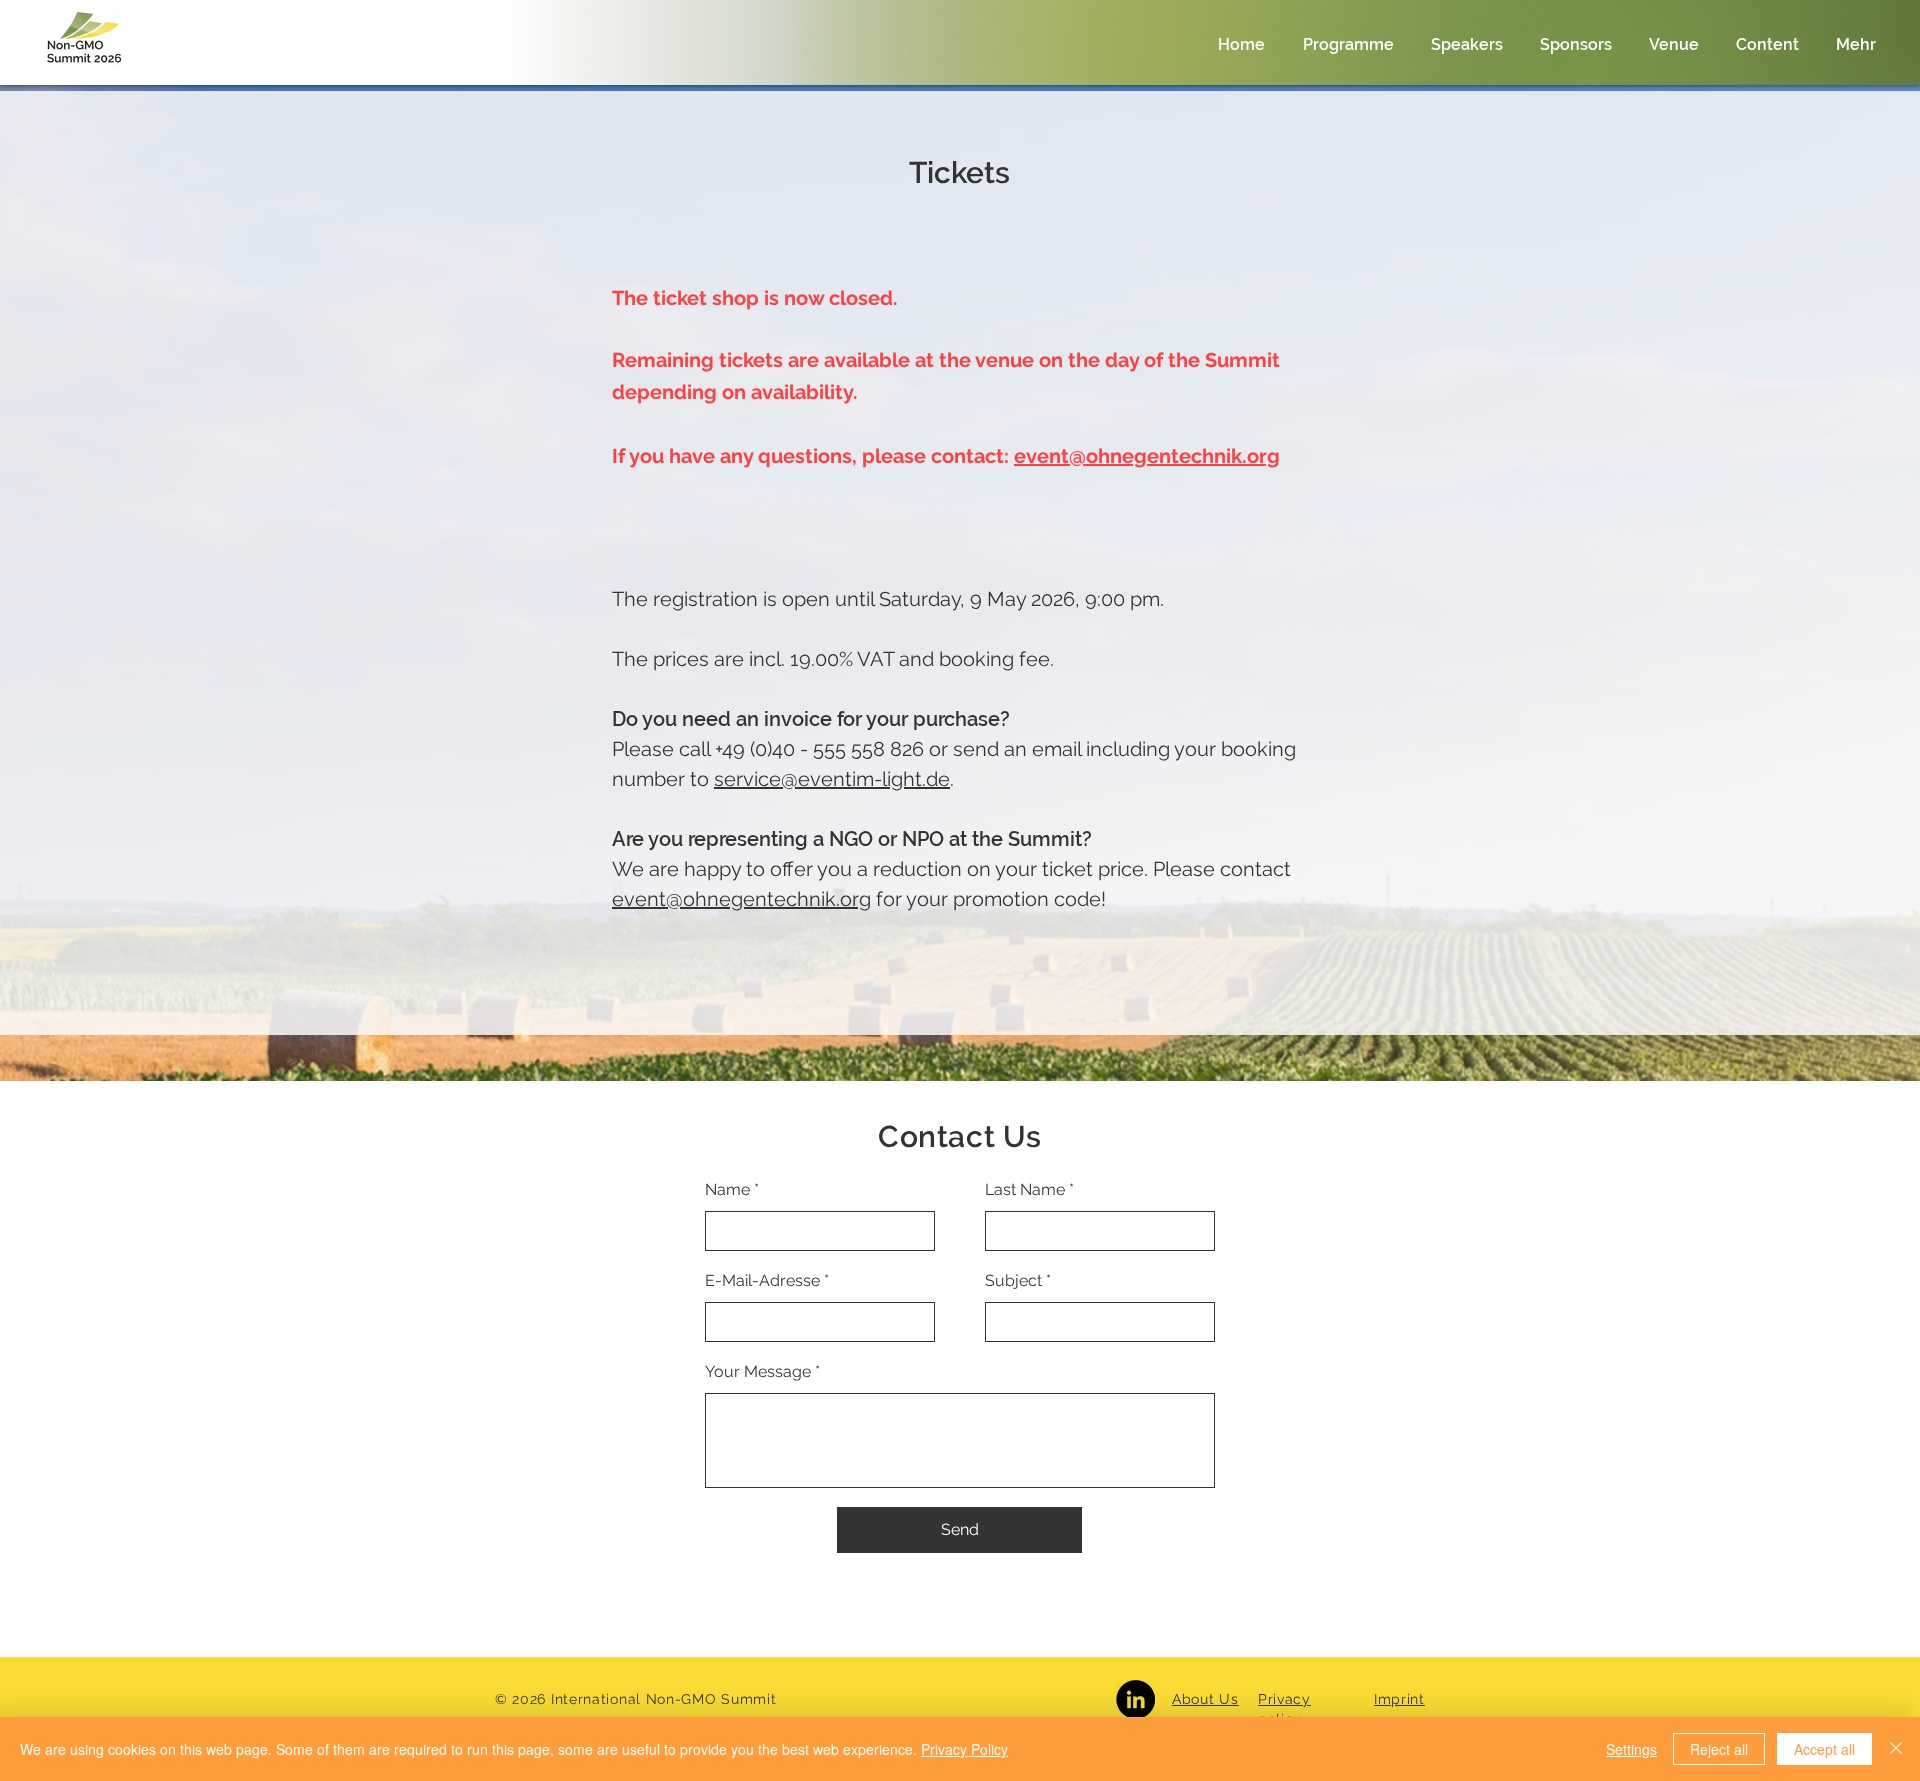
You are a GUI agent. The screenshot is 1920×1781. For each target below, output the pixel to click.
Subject (1013, 1281)
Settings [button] (1631, 1749)
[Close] (1896, 1749)
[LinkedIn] (1135, 1699)
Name (727, 1190)
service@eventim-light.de (832, 779)
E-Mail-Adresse (762, 1281)
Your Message (758, 1372)
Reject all (1719, 1749)
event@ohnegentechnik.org (1147, 456)
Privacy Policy (964, 1749)
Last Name (1025, 1190)
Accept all (1824, 1749)
